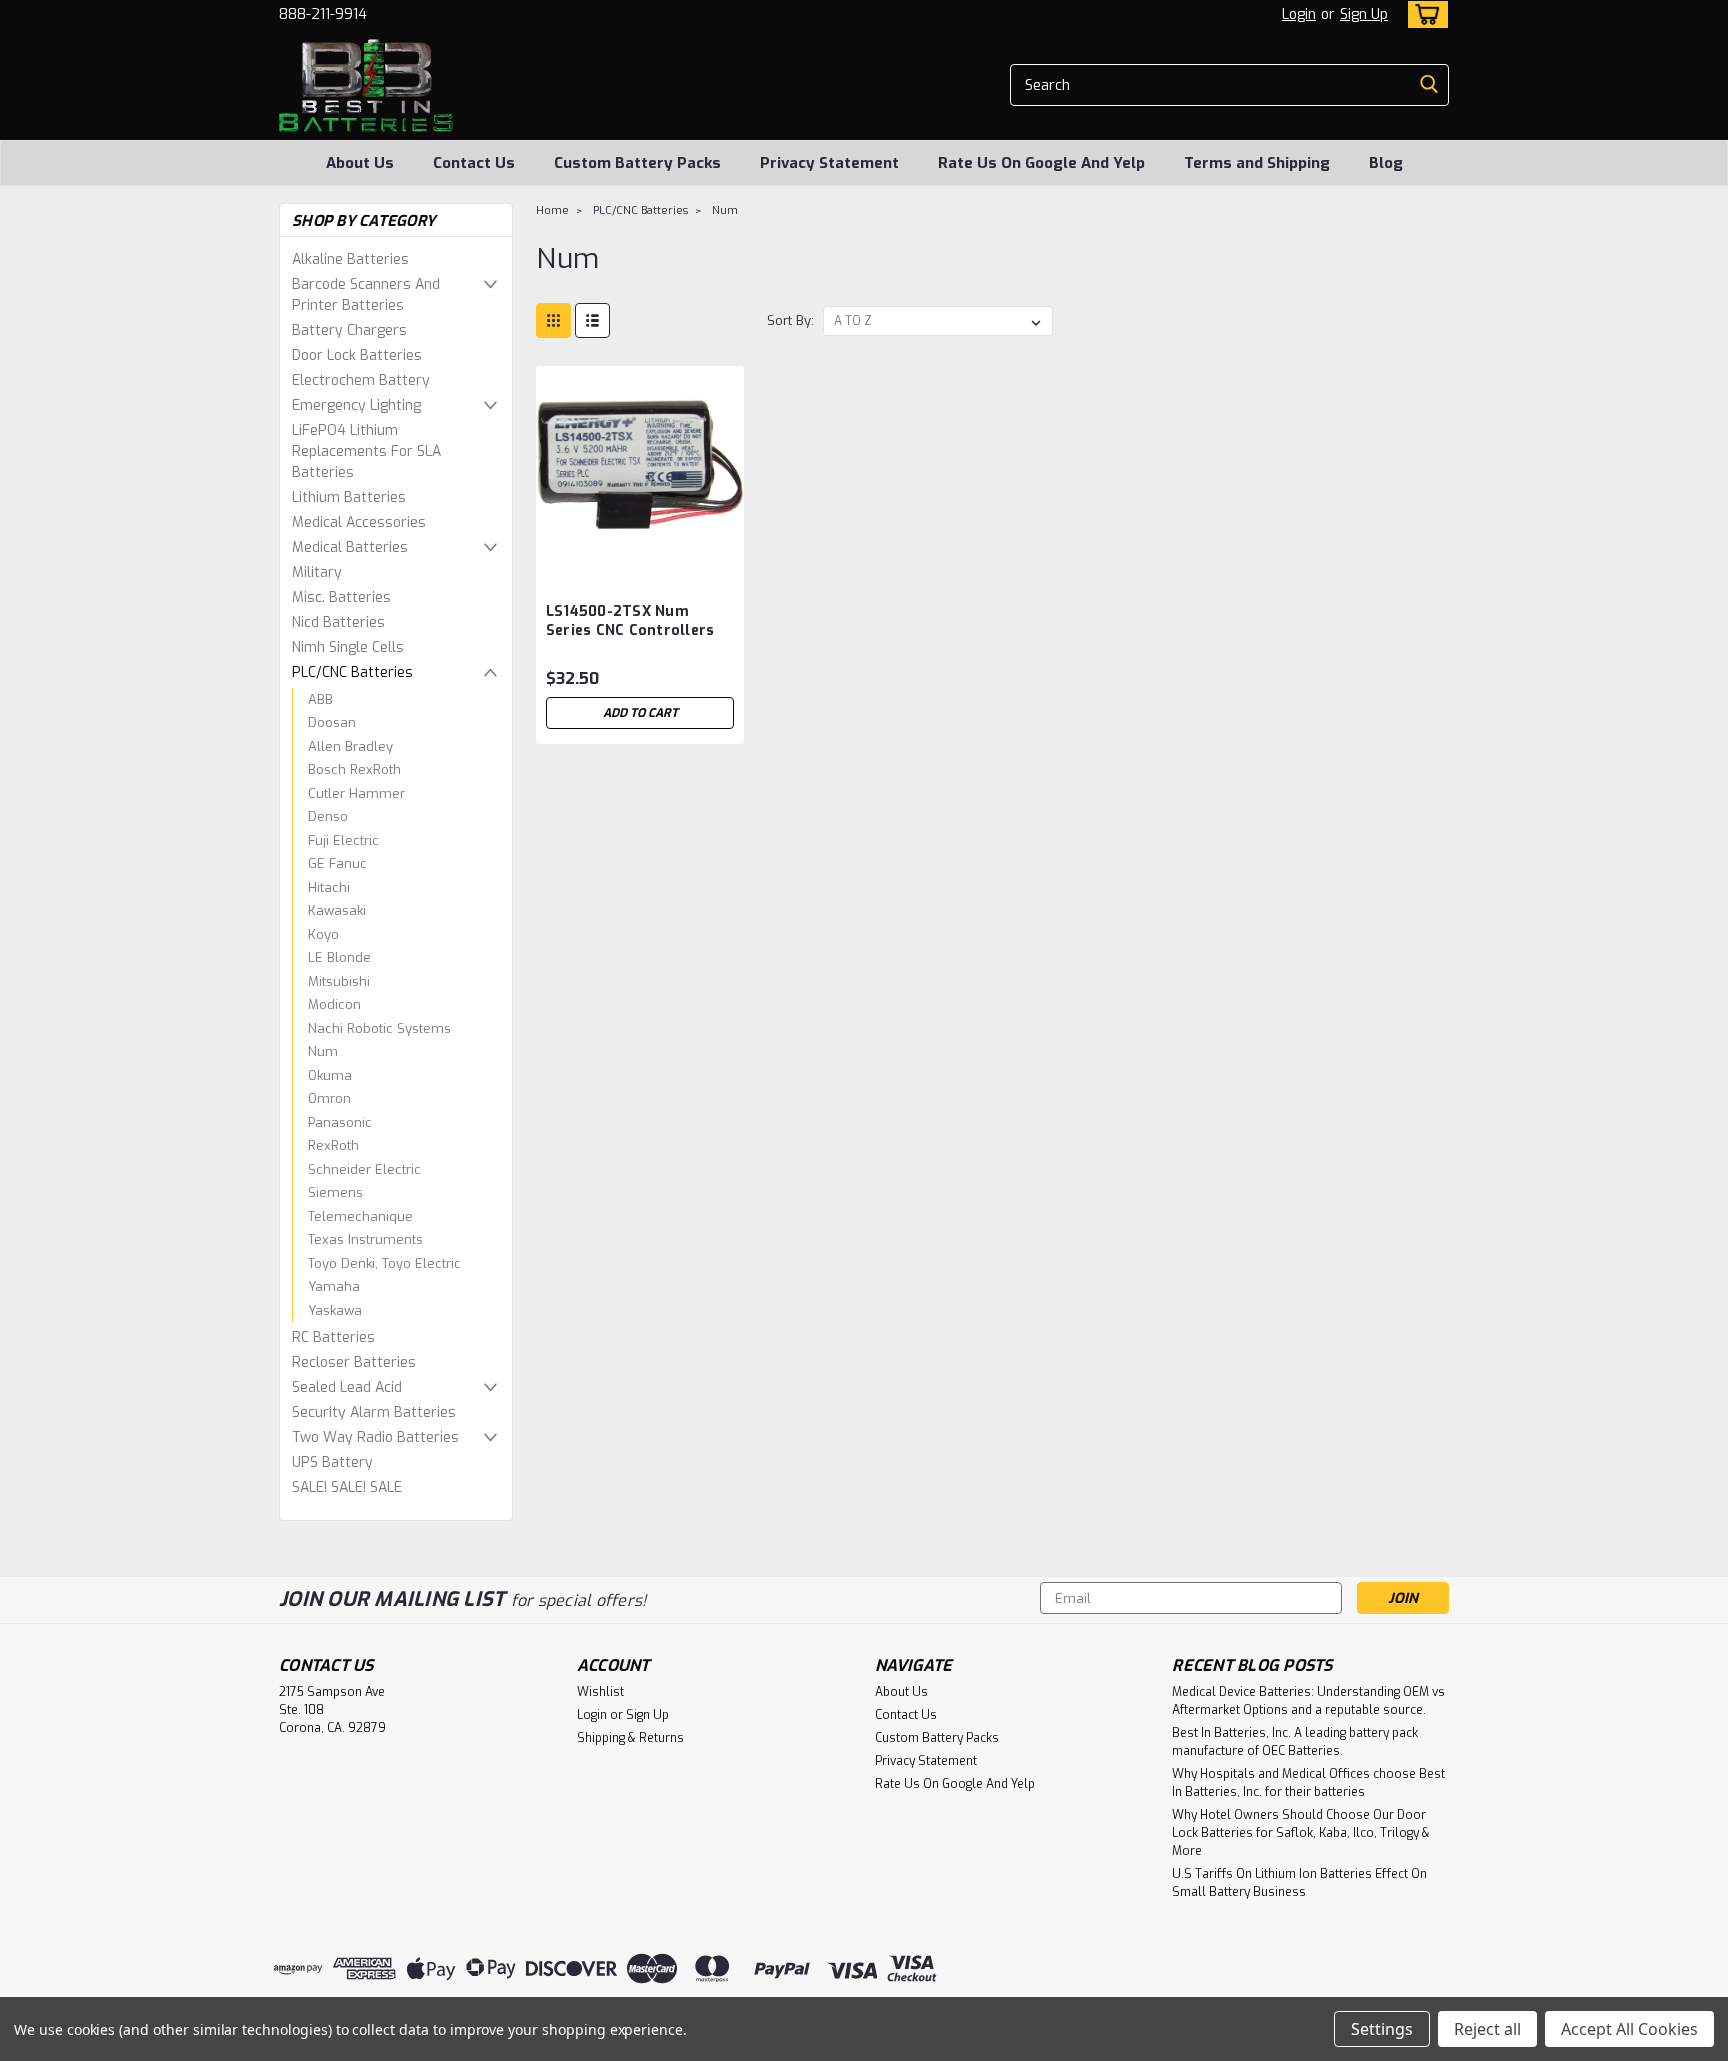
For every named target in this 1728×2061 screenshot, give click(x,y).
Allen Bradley (350, 746)
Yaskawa (335, 1310)
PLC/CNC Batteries (352, 672)
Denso (328, 816)
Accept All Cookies (1629, 2029)
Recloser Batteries (354, 1362)
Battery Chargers (349, 330)
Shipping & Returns (630, 1738)
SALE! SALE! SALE (347, 1487)
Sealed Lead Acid (347, 1387)
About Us (360, 163)
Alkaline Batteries (350, 259)
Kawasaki (337, 910)
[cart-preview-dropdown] (1423, 14)
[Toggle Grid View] (553, 320)
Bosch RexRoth (354, 769)
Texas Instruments (365, 1239)
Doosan (332, 722)
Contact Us (474, 163)
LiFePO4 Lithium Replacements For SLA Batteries (366, 451)
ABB (320, 699)
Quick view (640, 558)
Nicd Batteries (338, 622)
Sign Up (1364, 14)
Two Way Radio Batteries (375, 1437)
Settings (1382, 2029)
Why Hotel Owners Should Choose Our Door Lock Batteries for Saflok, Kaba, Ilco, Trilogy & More (1301, 1833)
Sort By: (790, 320)
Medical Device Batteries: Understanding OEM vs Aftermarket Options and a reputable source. (1308, 1701)
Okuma (330, 1075)
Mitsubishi (339, 981)
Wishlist (600, 1692)
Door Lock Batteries (357, 355)
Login (1299, 14)
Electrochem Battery (361, 380)
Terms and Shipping (1257, 163)
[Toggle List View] (592, 320)
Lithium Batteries (349, 497)
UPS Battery (332, 1462)
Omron (329, 1098)
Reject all (1487, 2029)
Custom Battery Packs (637, 163)
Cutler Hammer (356, 793)
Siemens (335, 1192)
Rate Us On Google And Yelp (1041, 163)
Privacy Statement (829, 163)
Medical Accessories (359, 522)
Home (552, 210)
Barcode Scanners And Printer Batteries (366, 295)
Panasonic (340, 1122)
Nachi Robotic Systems (379, 1028)
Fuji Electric (343, 840)
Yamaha (334, 1286)
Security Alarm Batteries (374, 1412)
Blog (1386, 163)
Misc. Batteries (341, 597)
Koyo (323, 934)
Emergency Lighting (356, 405)
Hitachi (329, 887)
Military (317, 572)
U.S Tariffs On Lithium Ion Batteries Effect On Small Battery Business (1299, 1883)
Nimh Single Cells (348, 647)
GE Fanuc (337, 863)
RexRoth (333, 1145)
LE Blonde (339, 957)
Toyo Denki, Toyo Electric (384, 1263)
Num (323, 1051)
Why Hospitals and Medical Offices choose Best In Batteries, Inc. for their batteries (1308, 1783)
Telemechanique (360, 1216)
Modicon (334, 1004)
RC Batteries (333, 1337)
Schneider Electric (364, 1169)
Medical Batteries (350, 547)
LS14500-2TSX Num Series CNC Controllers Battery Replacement (630, 630)
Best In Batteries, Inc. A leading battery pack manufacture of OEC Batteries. (1295, 1742)
